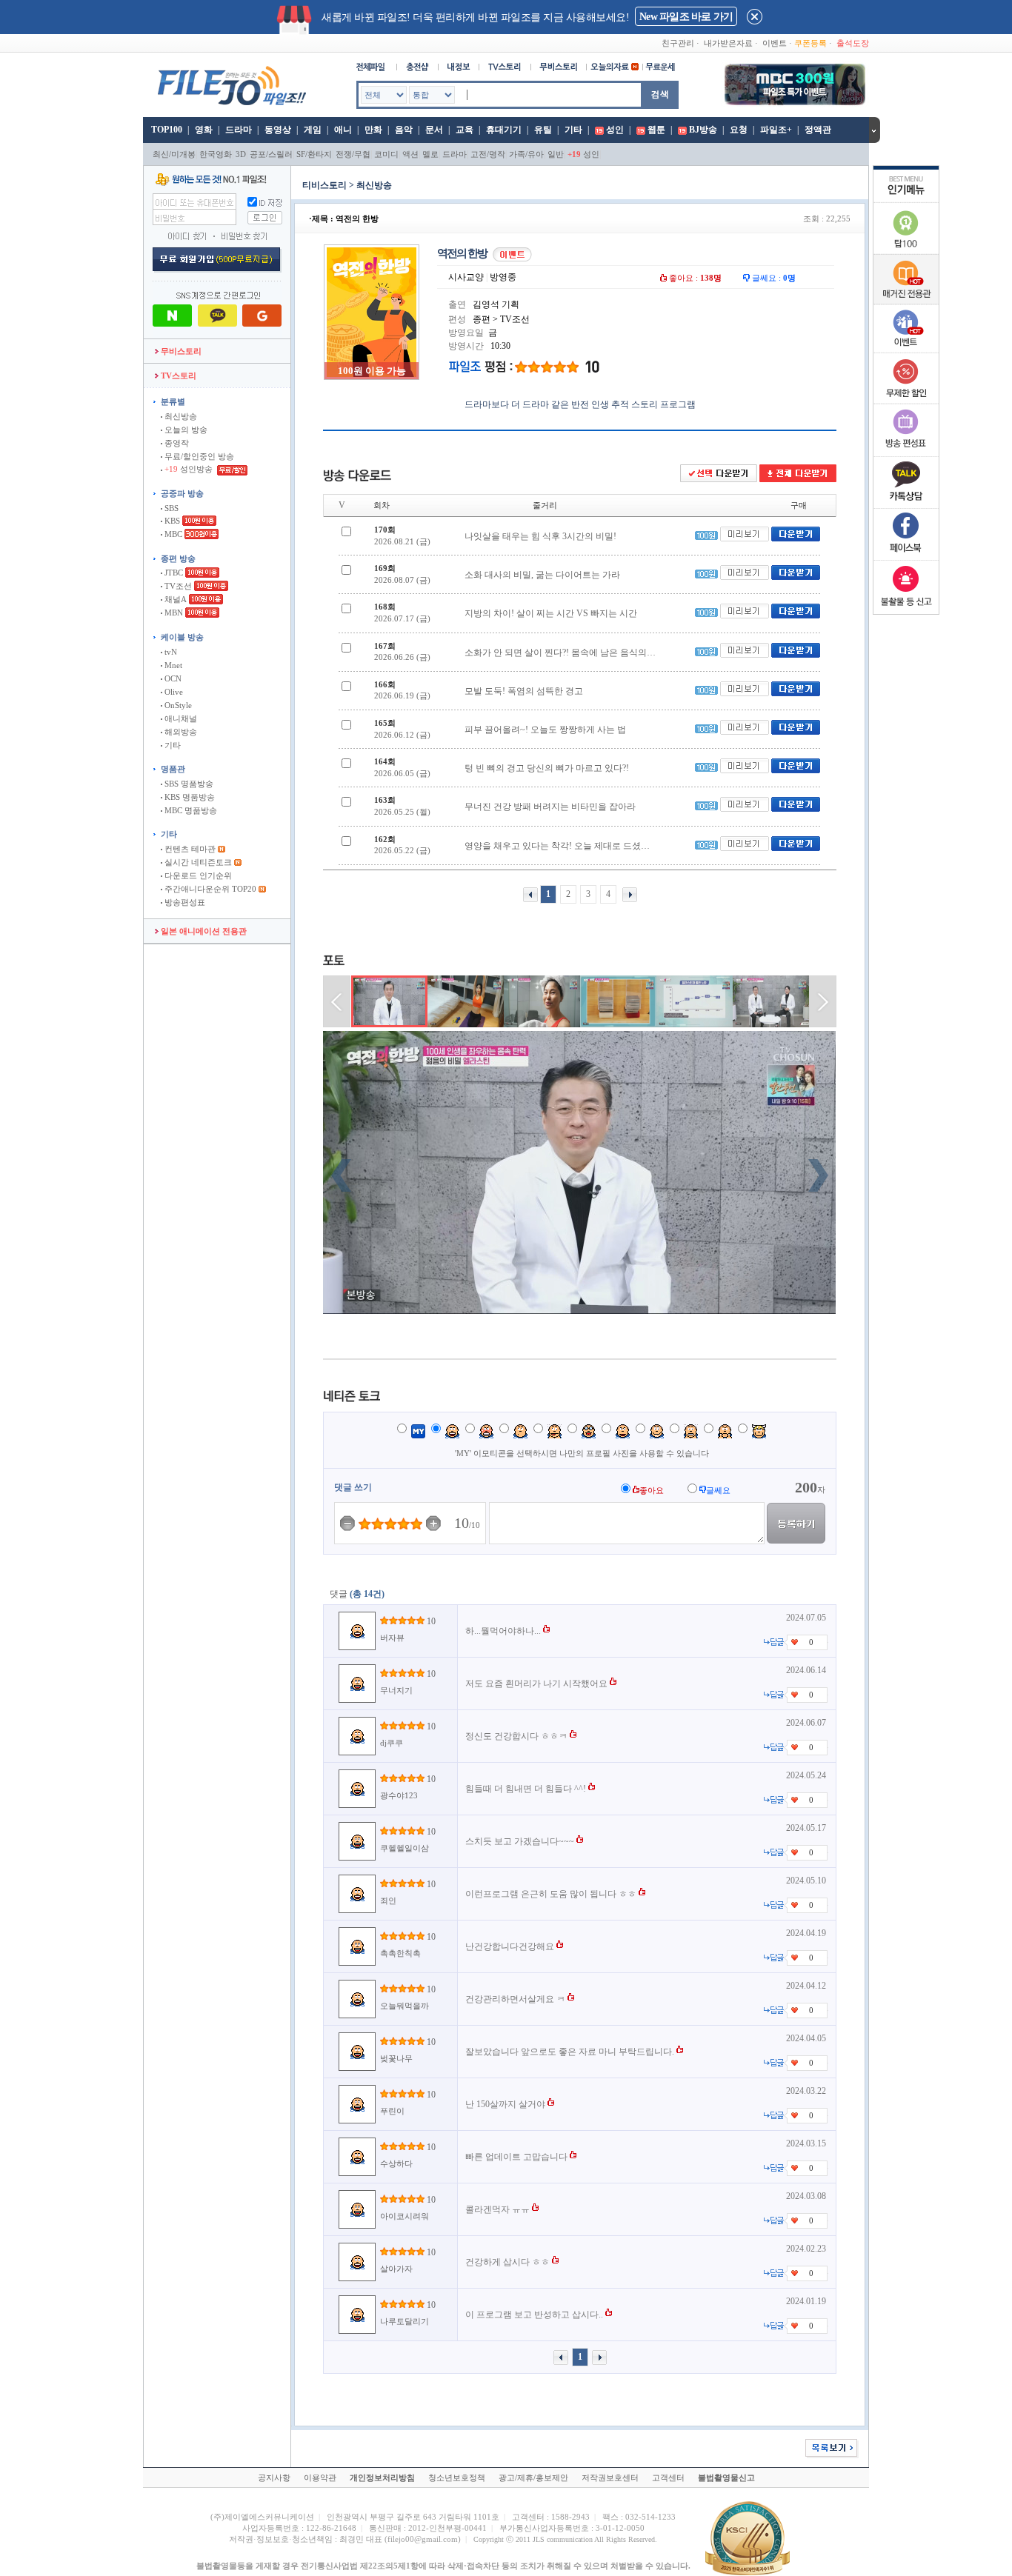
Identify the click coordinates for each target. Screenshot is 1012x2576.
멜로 (430, 154)
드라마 (239, 130)
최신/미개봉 (174, 154)
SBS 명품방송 (188, 784)
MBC (172, 534)
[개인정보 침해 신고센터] (906, 609)
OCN (172, 678)
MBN (173, 613)
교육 (465, 130)
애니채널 (180, 718)
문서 (434, 130)
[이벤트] (906, 350)
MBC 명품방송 (190, 810)
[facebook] (906, 557)
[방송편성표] (906, 453)
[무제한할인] (906, 401)
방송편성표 (184, 902)
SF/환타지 (314, 154)
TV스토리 (177, 376)
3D (241, 154)
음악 (404, 130)
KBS (171, 521)
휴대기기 (504, 130)
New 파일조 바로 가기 (686, 17)
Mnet (172, 665)
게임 (313, 130)
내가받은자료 (728, 43)
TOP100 (166, 130)
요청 (739, 130)
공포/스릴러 (271, 154)
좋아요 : (694, 278)
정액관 (818, 130)
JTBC (173, 573)
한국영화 (216, 154)
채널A (174, 599)
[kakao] (906, 505)
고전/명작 (488, 154)
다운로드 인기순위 (197, 875)
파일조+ (776, 130)
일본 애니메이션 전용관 (203, 931)
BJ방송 (703, 130)
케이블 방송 (182, 637)
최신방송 (180, 416)
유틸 (543, 130)
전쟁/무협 (353, 154)
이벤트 (775, 43)
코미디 (386, 154)
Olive (173, 692)
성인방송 (190, 469)
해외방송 (180, 732)
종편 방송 (178, 558)
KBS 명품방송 (189, 797)
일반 (556, 154)
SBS (170, 508)
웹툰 (656, 130)
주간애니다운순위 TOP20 (209, 889)
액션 (410, 154)
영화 (204, 130)
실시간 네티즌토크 (197, 862)
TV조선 (177, 586)
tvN (170, 652)
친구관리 (678, 43)
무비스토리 (180, 351)
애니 (343, 130)
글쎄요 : (773, 278)
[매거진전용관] (906, 301)
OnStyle (177, 705)
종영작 (176, 443)
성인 (615, 130)
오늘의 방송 (185, 430)
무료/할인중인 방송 (198, 456)
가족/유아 (526, 154)
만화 (373, 130)
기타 (573, 130)
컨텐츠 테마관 (190, 849)
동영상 (278, 130)
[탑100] (906, 252)
